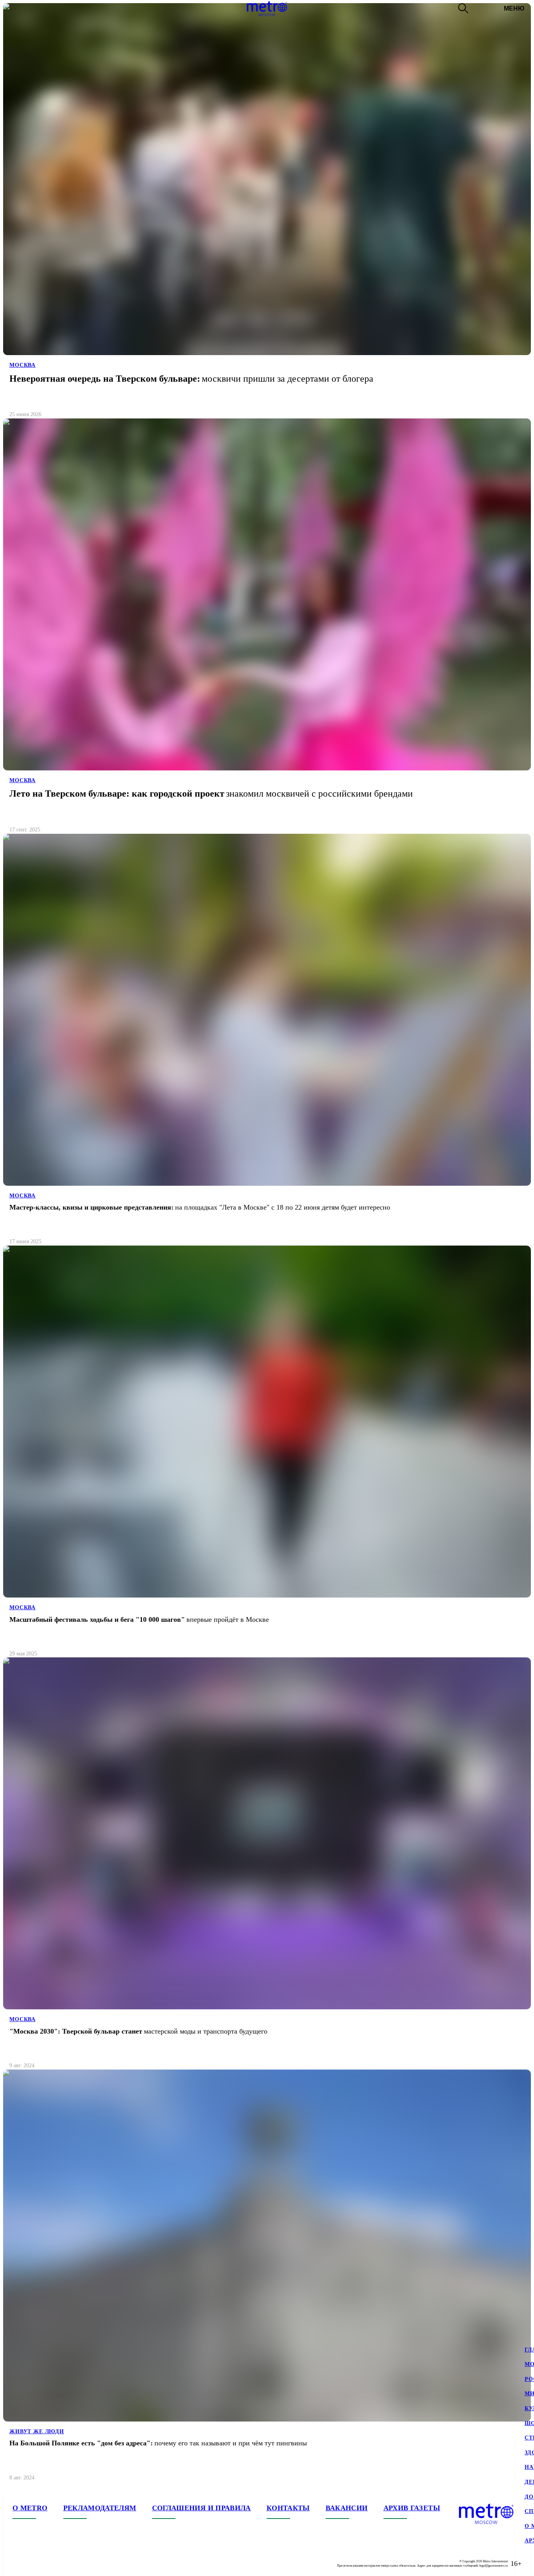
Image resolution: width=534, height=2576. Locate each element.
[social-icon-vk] (19, 2563)
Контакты (288, 2508)
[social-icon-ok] (50, 2563)
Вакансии (347, 2508)
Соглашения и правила (202, 2508)
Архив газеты (412, 2508)
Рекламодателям (100, 2508)
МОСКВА (22, 365)
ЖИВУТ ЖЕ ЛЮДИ (37, 2431)
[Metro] (267, 9)
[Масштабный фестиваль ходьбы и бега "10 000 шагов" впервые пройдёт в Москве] (267, 1455)
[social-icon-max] (66, 2563)
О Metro (30, 2508)
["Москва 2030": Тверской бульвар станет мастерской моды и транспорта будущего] (267, 1866)
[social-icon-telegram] (34, 2563)
